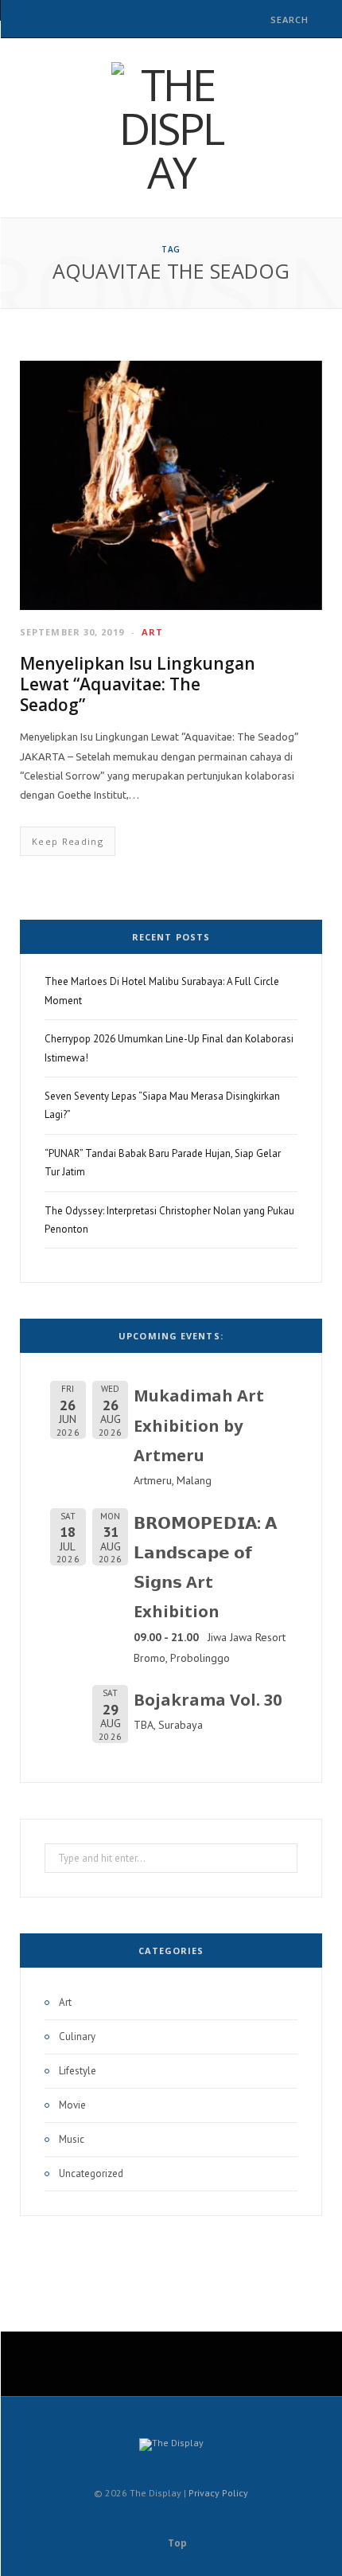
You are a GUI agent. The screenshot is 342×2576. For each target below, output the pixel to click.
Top (176, 2543)
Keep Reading (68, 841)
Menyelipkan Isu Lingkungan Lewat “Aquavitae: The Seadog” (138, 684)
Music (72, 2139)
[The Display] (171, 128)
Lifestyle (78, 2071)
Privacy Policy (218, 2493)
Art (152, 632)
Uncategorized (91, 2173)
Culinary (77, 2037)
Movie (72, 2105)
